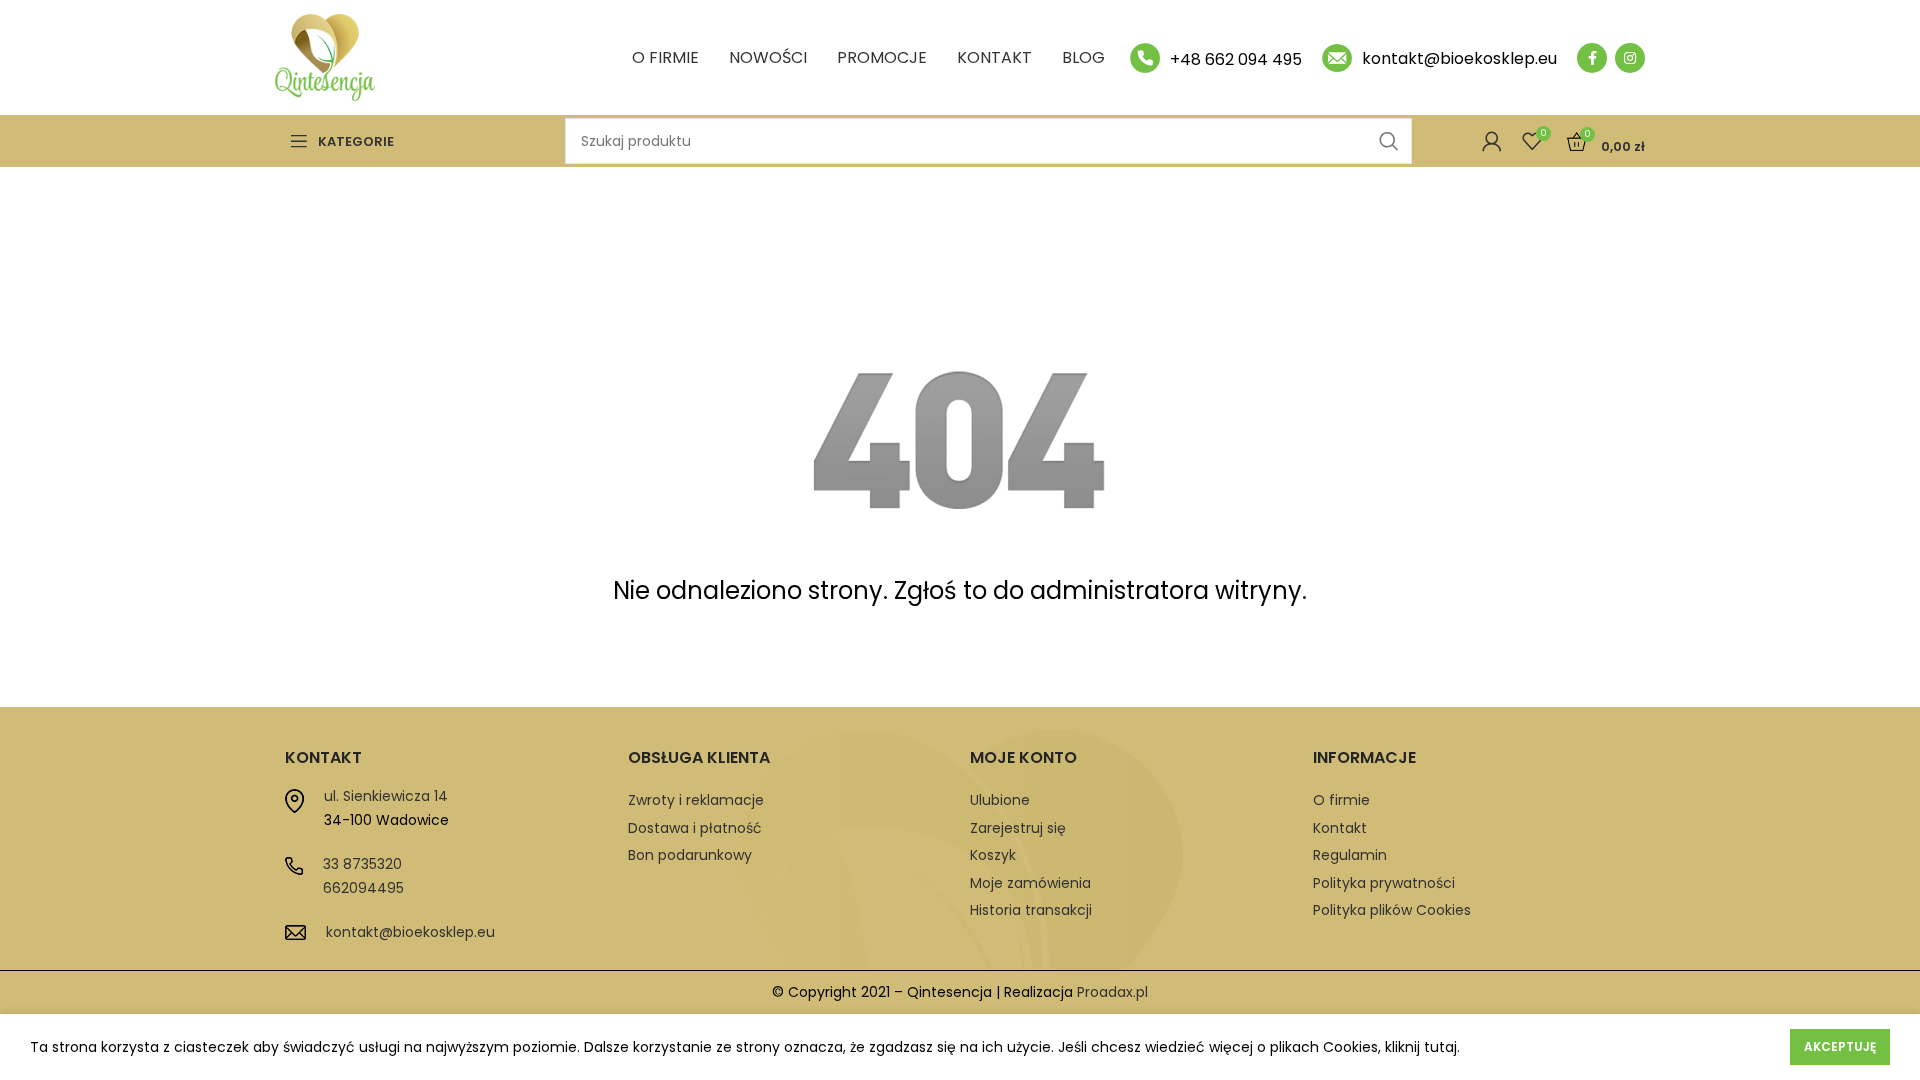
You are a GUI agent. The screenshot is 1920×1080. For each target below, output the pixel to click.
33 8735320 (362, 864)
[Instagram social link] (1630, 58)
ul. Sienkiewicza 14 (386, 796)
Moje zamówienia (1030, 883)
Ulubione (1000, 800)
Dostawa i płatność (695, 828)
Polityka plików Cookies (1392, 910)
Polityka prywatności (1384, 883)
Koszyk (993, 855)
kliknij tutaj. (1422, 1047)
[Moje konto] (1492, 141)
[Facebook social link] (1592, 58)
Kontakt (1340, 828)
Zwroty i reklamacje (696, 800)
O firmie (1341, 800)
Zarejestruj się (1018, 828)
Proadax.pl (1112, 992)
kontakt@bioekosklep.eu (410, 932)
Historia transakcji (1031, 910)
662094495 (363, 888)
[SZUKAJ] (1389, 141)
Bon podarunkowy (690, 855)
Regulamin (1350, 855)
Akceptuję (1840, 1046)
